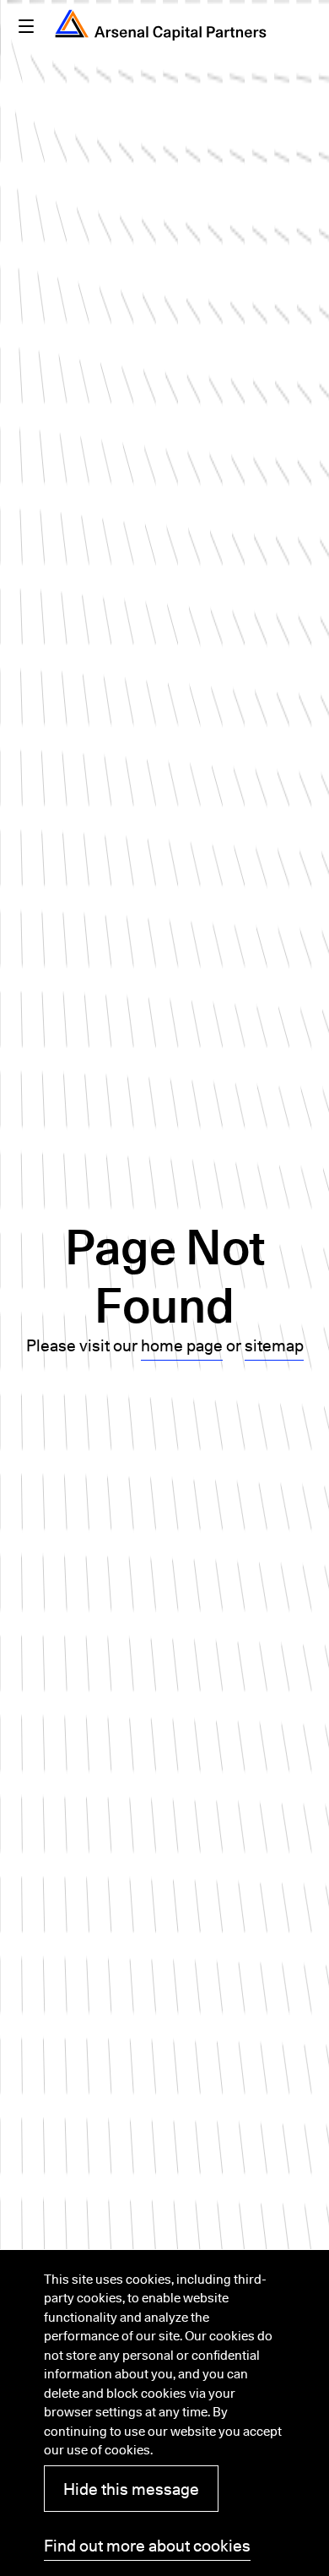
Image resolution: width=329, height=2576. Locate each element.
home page (182, 1345)
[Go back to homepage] (161, 25)
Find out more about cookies (147, 2546)
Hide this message (131, 2489)
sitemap (274, 1345)
